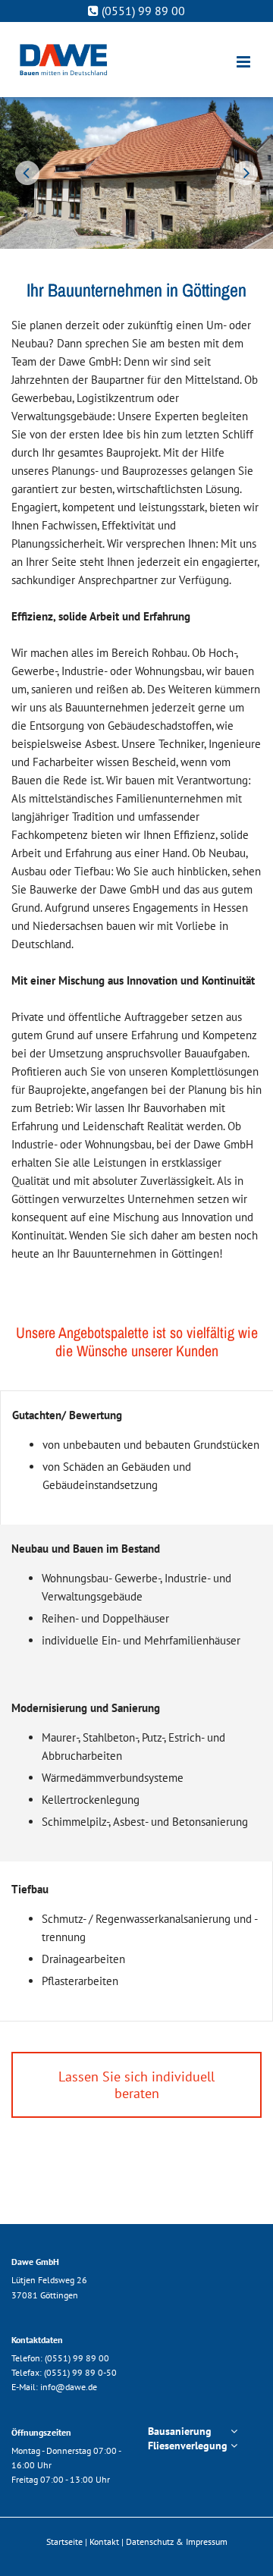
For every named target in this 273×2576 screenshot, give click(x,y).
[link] (234, 2431)
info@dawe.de (69, 2387)
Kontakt (104, 2541)
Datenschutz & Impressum (177, 2541)
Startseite (64, 2541)
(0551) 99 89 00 (77, 2358)
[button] (136, 2085)
